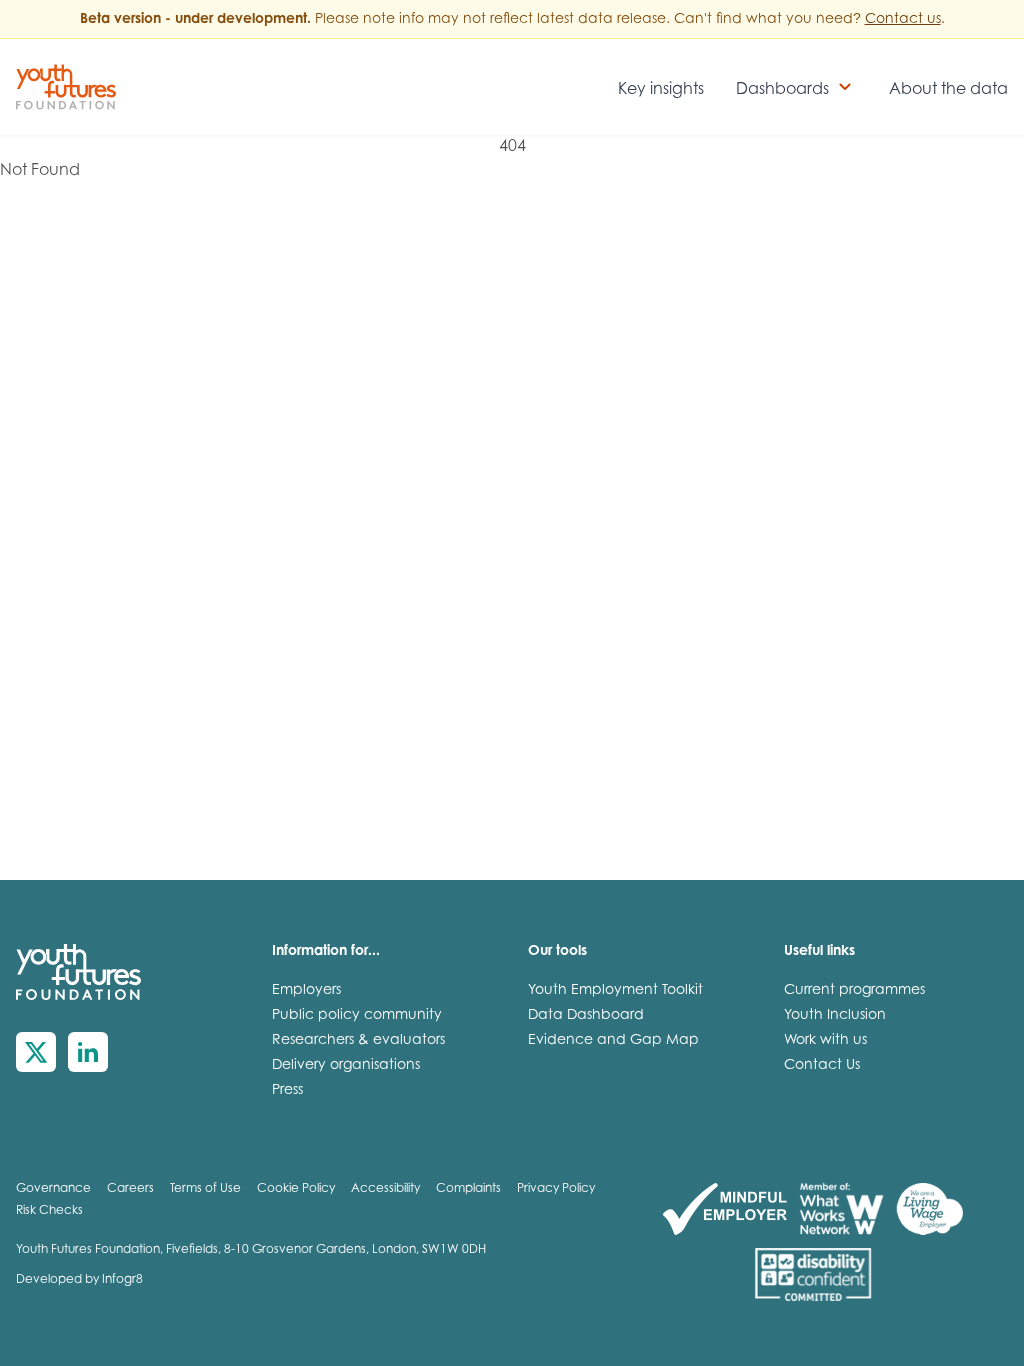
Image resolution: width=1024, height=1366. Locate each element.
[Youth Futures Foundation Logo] (66, 87)
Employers (306, 991)
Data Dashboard (586, 1016)
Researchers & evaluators (358, 1041)
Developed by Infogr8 (79, 1280)
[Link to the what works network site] (841, 1209)
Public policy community (357, 1016)
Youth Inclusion (835, 1016)
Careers (130, 1189)
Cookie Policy (296, 1189)
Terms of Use (205, 1189)
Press (287, 1091)
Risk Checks (49, 1211)
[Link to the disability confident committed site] (813, 1275)
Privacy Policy (556, 1189)
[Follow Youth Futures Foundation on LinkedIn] (88, 1052)
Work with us (825, 1041)
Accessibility (385, 1189)
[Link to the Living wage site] (929, 1209)
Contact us (903, 20)
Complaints (468, 1189)
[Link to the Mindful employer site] (725, 1209)
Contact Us (822, 1066)
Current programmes (854, 991)
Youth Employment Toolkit (615, 991)
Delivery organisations (346, 1066)
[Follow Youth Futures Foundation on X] (36, 1052)
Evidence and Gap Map (613, 1041)
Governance (53, 1189)
